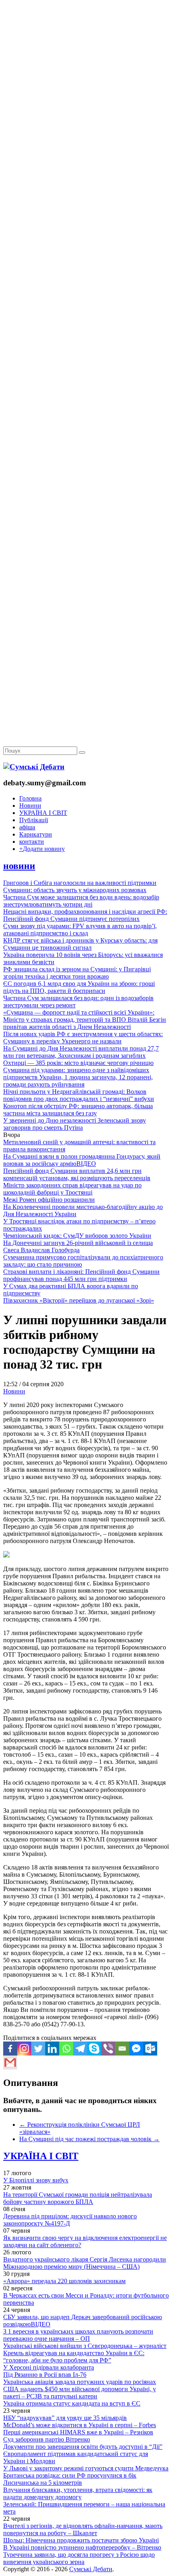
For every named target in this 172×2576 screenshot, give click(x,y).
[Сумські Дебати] (34, 767)
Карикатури (36, 834)
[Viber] (108, 2049)
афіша (27, 827)
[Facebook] (10, 2049)
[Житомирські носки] (86, 184)
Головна (30, 798)
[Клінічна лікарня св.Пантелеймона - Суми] (86, 61)
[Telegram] (80, 2049)
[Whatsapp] (66, 2049)
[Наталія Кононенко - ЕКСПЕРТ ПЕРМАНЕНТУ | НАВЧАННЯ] (86, 246)
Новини (30, 806)
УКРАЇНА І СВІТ (43, 813)
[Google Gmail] (10, 2063)
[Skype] (94, 2049)
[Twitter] (38, 2049)
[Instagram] (24, 2049)
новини (19, 866)
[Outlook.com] (150, 2049)
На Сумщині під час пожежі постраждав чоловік (89, 2139)
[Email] (122, 2049)
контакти (32, 842)
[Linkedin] (52, 2049)
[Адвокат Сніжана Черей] (86, 123)
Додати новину (42, 849)
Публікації (34, 820)
